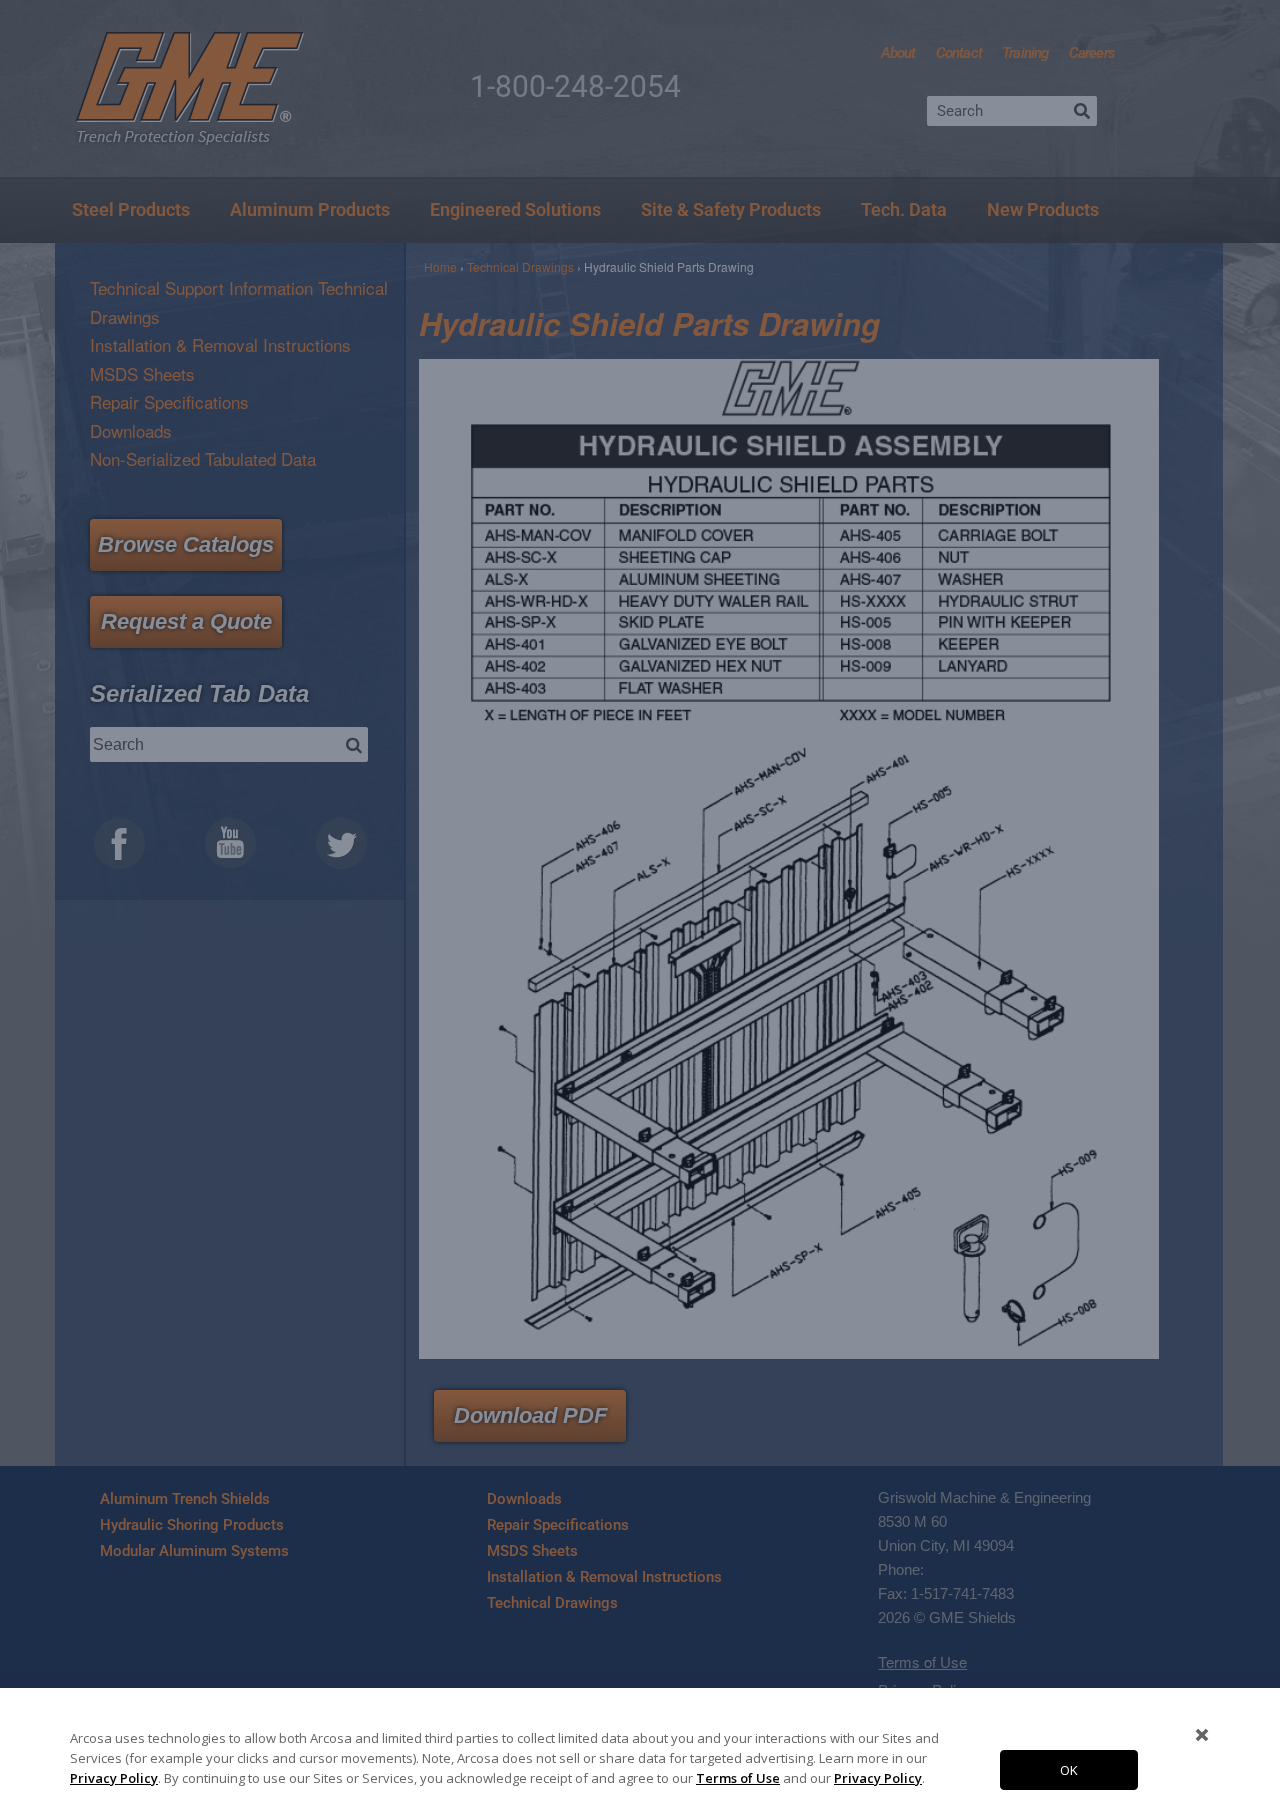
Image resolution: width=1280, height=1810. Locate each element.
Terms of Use (738, 1778)
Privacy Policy (114, 1778)
